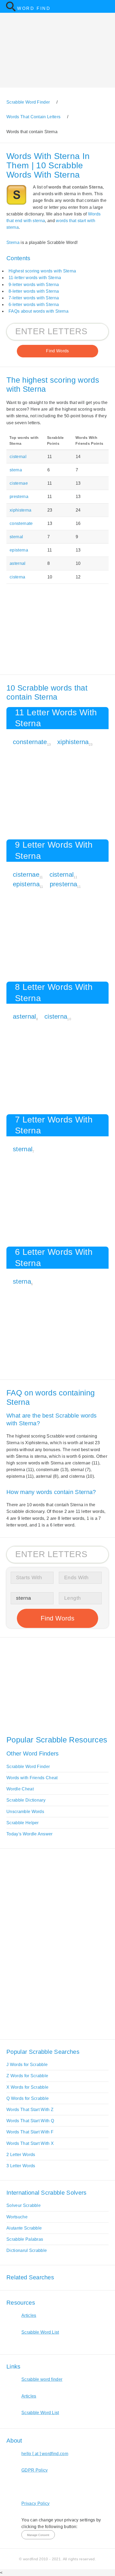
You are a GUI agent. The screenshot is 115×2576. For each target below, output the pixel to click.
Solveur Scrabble (24, 2205)
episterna (19, 550)
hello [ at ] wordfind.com (45, 2454)
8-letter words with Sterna (34, 291)
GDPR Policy (35, 2470)
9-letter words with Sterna (34, 285)
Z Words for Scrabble (27, 2076)
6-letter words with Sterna (34, 305)
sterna (16, 470)
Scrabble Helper (23, 1823)
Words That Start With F (30, 2132)
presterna (19, 497)
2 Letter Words (21, 2155)
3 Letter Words (21, 2166)
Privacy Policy (35, 2503)
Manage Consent (38, 2535)
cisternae (19, 483)
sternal (16, 537)
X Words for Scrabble (27, 2087)
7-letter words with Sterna (34, 298)
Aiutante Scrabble (24, 2228)
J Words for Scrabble (27, 2065)
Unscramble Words (25, 1812)
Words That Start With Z (30, 2110)
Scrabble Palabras (25, 2239)
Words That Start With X (30, 2143)
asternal (18, 563)
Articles (29, 2315)
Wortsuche (17, 2217)
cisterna (18, 577)
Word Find (34, 8)
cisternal (18, 457)
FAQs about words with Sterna (39, 311)
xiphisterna (21, 510)
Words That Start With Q (30, 2121)
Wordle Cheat (20, 1789)
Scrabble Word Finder (28, 1767)
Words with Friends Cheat (32, 1778)
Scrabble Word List (40, 2332)
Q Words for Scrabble (28, 2098)
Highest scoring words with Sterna (42, 271)
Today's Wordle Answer (30, 1834)
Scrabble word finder (42, 2379)
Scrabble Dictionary (26, 1800)
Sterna (13, 242)
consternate (21, 523)
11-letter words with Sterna (35, 278)
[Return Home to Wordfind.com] (11, 10)
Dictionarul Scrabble (27, 2250)
